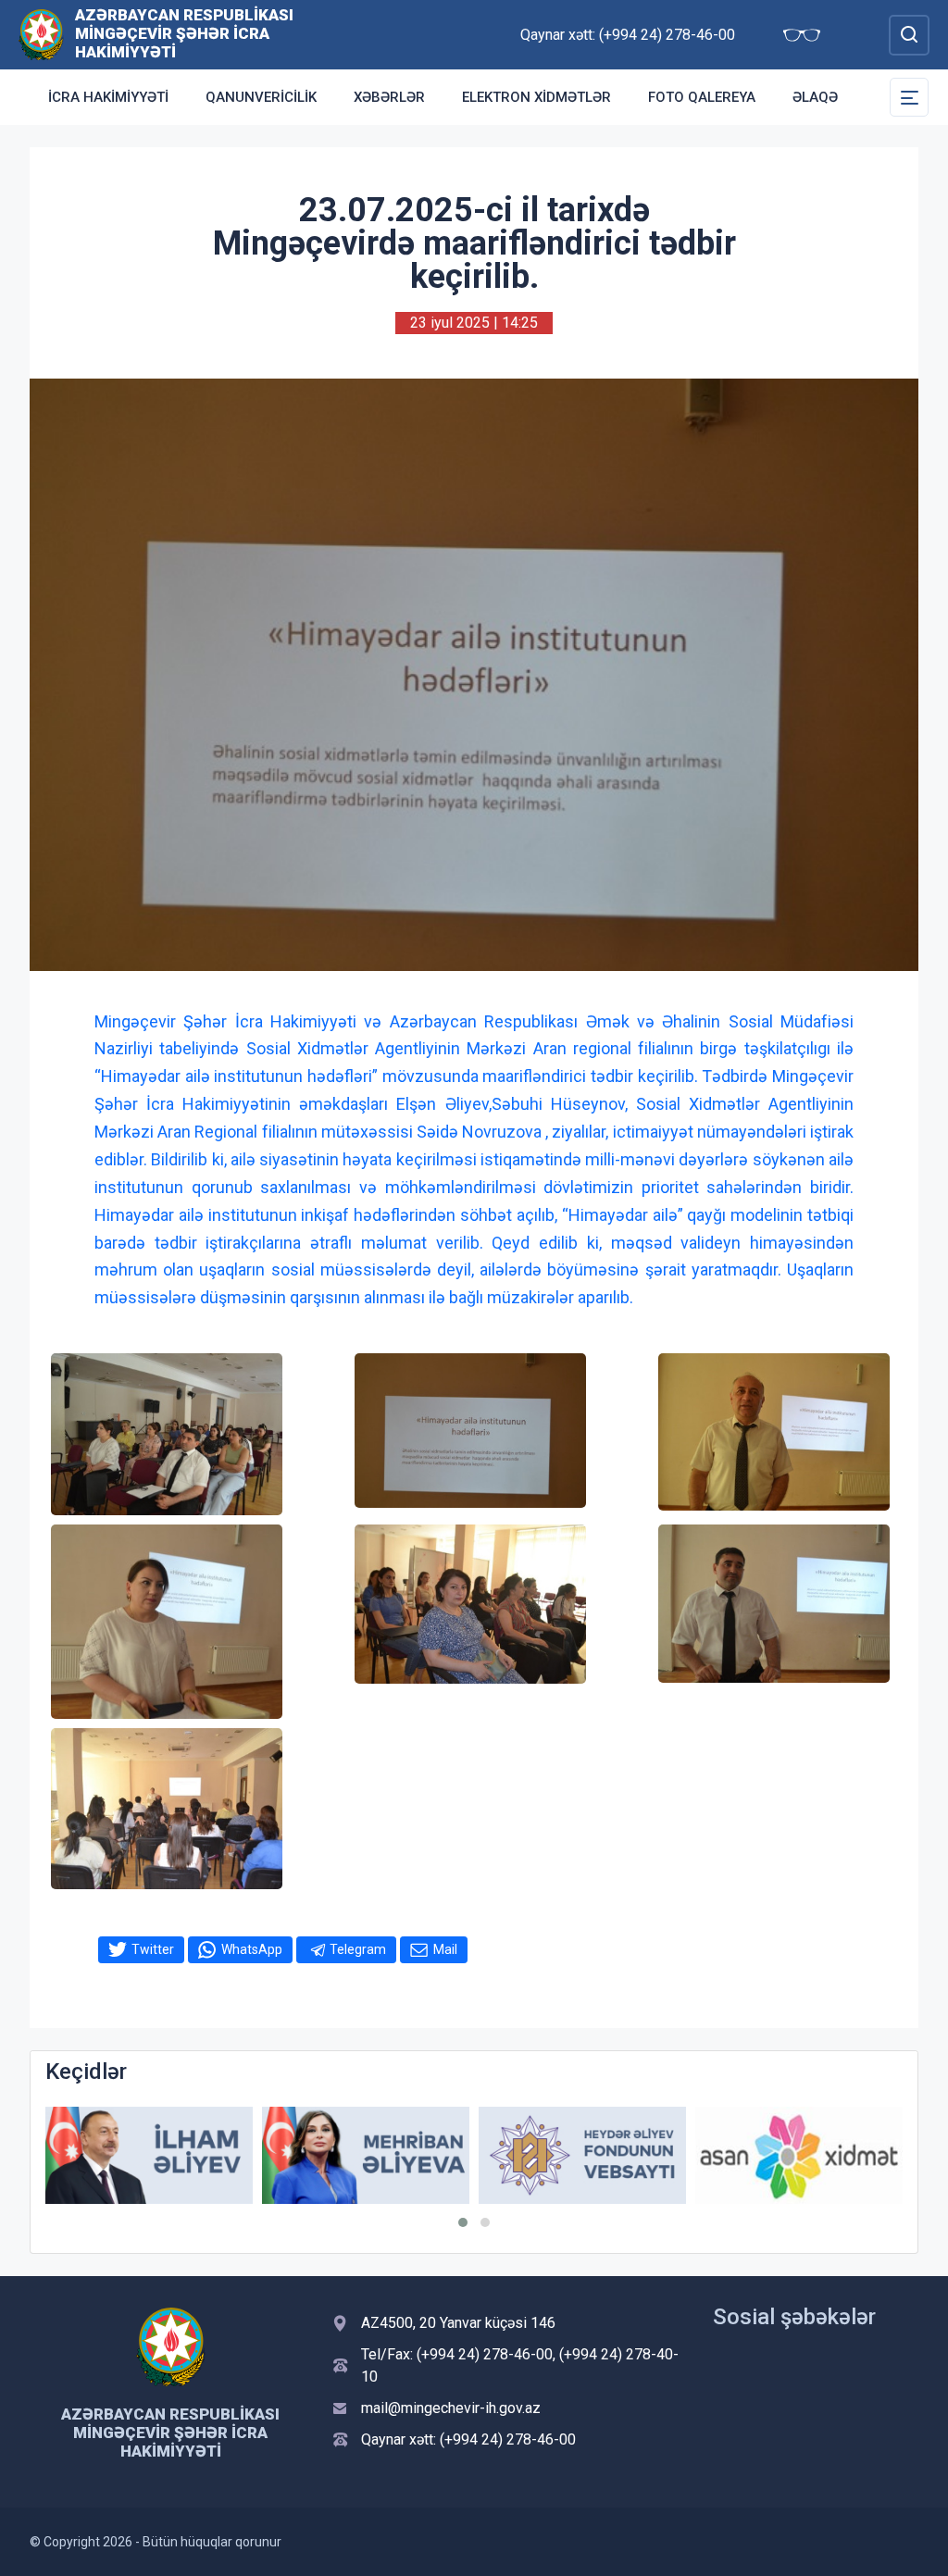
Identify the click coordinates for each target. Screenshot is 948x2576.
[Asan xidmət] (799, 2155)
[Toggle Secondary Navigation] (909, 97)
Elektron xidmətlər (536, 97)
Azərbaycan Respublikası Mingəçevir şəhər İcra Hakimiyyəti (184, 33)
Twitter (153, 1949)
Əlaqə (815, 97)
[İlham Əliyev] (149, 2155)
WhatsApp (252, 1949)
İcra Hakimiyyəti (108, 97)
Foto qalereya (702, 97)
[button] (463, 2222)
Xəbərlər (389, 97)
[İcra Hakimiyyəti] (41, 34)
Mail (445, 1949)
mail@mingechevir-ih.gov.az (451, 2408)
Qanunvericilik (261, 97)
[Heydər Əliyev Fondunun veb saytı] (582, 2155)
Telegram (358, 1949)
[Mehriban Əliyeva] (366, 2155)
